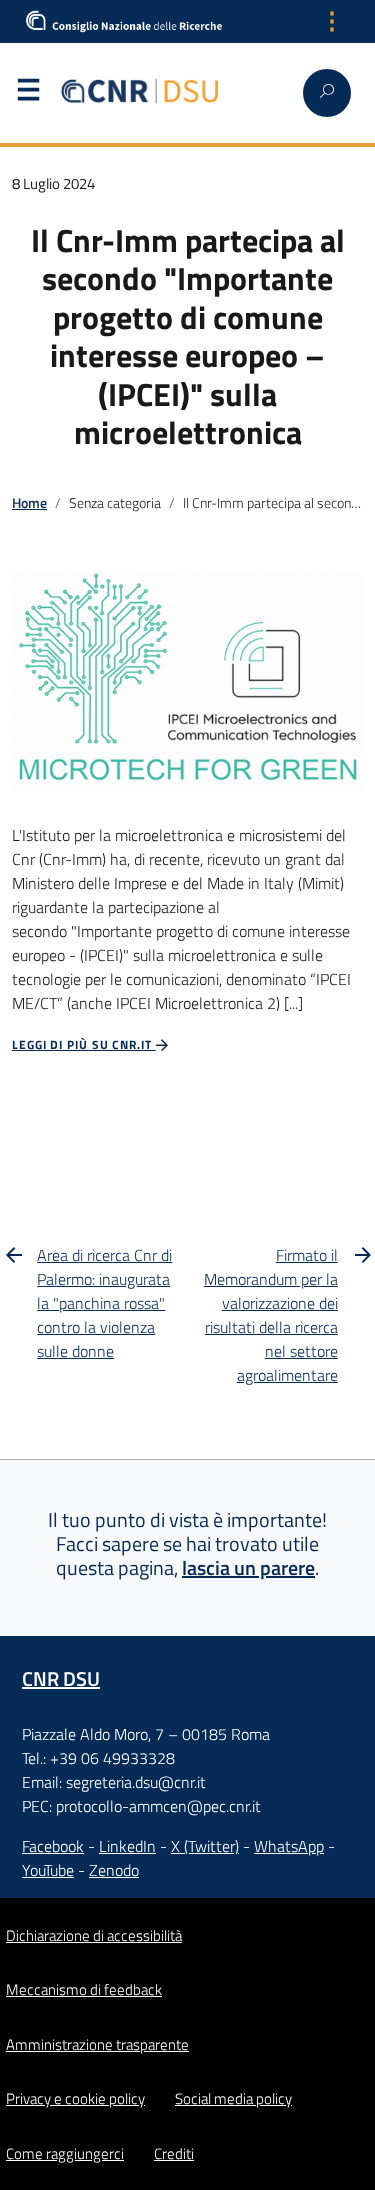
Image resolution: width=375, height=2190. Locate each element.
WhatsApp (289, 1846)
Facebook (53, 1846)
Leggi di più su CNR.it (84, 1044)
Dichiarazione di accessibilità (94, 1935)
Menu (28, 94)
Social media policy (233, 2098)
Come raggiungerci (65, 2153)
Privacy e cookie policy (75, 2098)
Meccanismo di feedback (84, 1989)
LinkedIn (127, 1846)
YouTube (48, 1870)
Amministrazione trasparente (97, 2044)
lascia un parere (248, 1567)
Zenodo (114, 1870)
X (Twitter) (205, 1846)
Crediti (174, 2153)
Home (29, 503)
